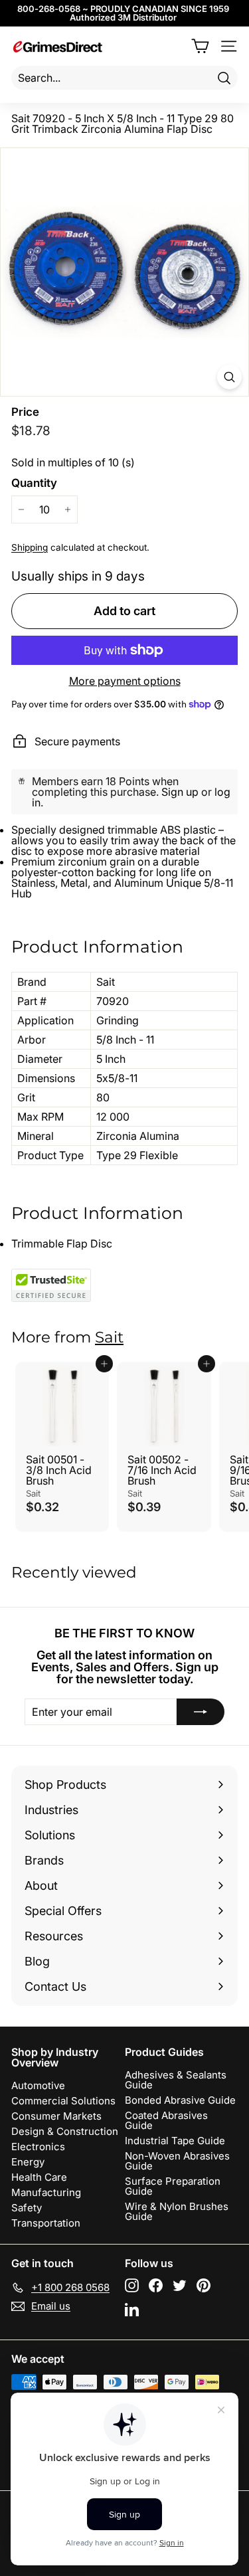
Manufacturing (46, 2192)
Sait (109, 1337)
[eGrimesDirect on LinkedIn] (132, 2309)
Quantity (34, 483)
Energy (28, 2162)
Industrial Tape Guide (175, 2141)
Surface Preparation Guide (173, 2186)
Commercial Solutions (63, 2101)
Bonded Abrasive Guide (180, 2100)
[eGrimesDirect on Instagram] (132, 2285)
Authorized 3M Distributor (123, 17)
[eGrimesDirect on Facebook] (156, 2285)
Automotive (38, 2085)
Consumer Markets (56, 2116)
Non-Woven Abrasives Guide (177, 2161)
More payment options (125, 681)
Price (25, 412)
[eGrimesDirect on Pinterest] (204, 2285)
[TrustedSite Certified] (51, 1285)
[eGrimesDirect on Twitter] (180, 2285)
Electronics (38, 2147)
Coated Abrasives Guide (166, 2120)
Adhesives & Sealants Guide (176, 2080)
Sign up (180, 792)
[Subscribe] (201, 1712)
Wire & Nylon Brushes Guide (177, 2211)
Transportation (46, 2223)
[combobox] (124, 78)
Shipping (30, 547)
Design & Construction (65, 2131)
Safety (27, 2208)
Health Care (39, 2177)
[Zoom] (229, 377)
